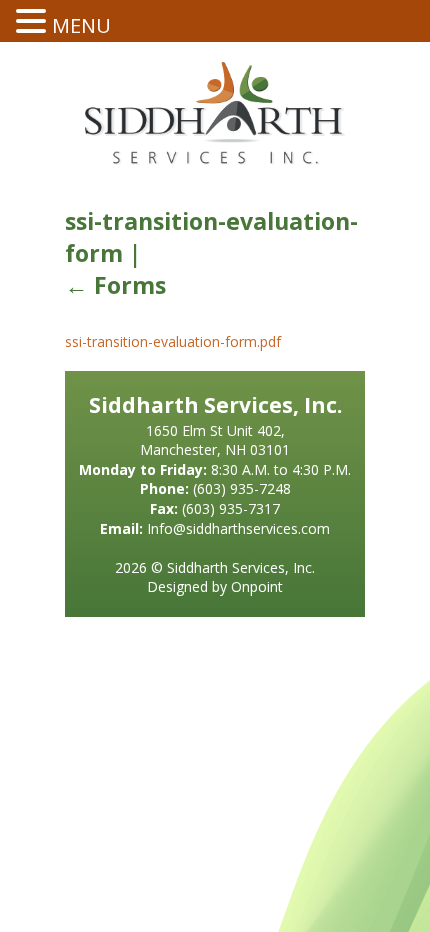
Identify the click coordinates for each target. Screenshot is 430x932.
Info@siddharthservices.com (238, 528)
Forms (115, 285)
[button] (34, 21)
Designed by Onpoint (215, 586)
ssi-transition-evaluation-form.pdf (173, 341)
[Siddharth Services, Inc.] (215, 113)
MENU (81, 25)
